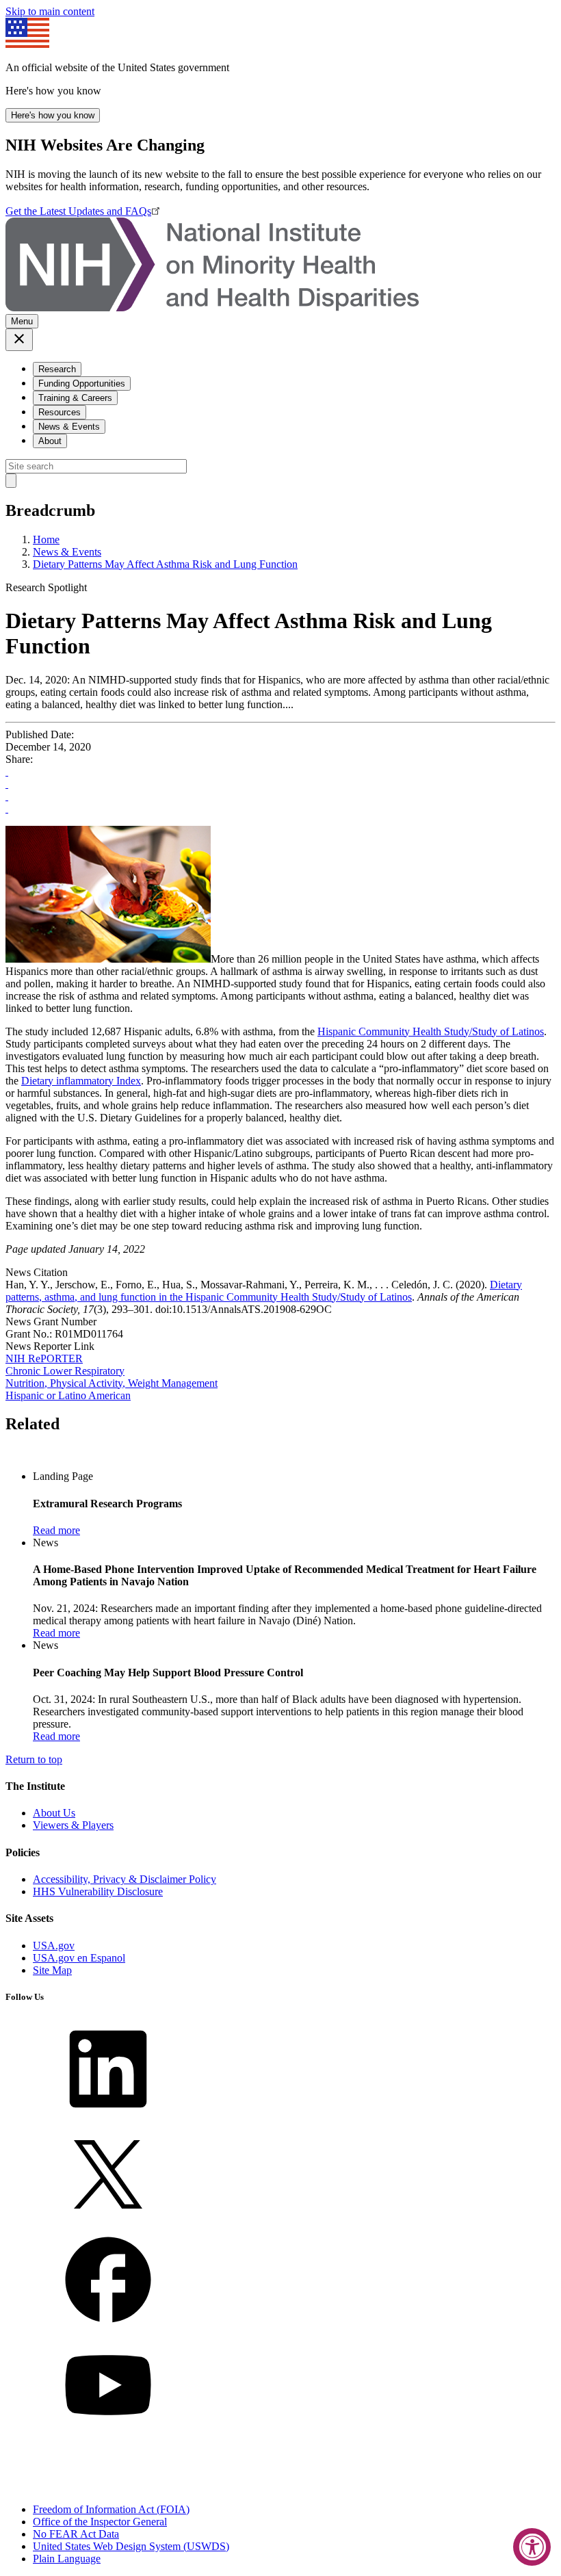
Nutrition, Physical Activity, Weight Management (112, 1383)
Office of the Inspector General (100, 2522)
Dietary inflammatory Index (81, 1081)
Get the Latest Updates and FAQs (78, 211)
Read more (56, 1530)
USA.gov (54, 1946)
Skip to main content (50, 11)
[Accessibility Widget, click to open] (532, 2547)
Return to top (34, 1759)
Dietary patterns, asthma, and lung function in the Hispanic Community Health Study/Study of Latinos (264, 1291)
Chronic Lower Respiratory (65, 1371)
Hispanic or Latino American (68, 1395)
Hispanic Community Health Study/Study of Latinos (431, 1031)
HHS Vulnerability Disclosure (98, 1891)
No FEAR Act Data (76, 2534)
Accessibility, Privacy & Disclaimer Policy (125, 1879)
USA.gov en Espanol (79, 1958)
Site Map (52, 1970)
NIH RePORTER (44, 1358)
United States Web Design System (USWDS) (131, 2546)
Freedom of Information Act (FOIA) (111, 2509)
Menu (22, 321)
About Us (54, 1813)
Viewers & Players (73, 1825)
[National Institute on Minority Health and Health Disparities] (212, 308)
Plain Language (67, 2559)
